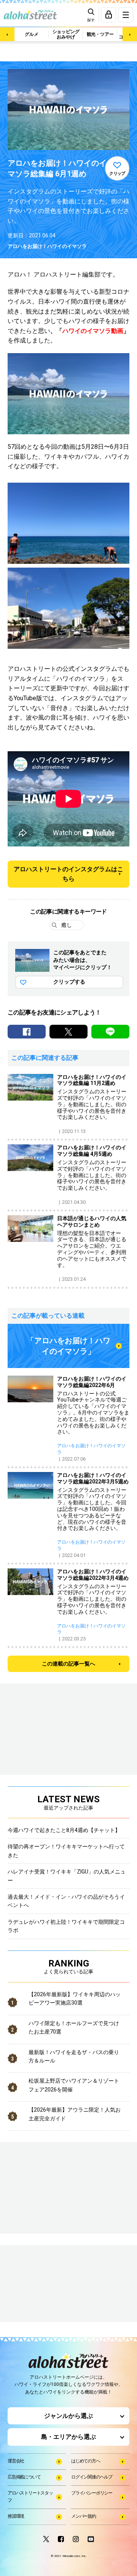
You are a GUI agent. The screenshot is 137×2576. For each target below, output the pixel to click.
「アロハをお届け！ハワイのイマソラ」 (68, 1346)
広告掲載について (24, 2477)
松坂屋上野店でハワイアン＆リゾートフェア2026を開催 (74, 2085)
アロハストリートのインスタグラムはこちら (68, 874)
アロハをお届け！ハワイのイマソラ (47, 246)
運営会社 (16, 2461)
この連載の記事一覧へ (68, 1664)
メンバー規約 (84, 2516)
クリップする (69, 982)
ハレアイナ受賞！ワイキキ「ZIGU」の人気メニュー (67, 1876)
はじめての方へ (86, 2461)
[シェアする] (27, 1032)
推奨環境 (16, 2516)
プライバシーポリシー (92, 2493)
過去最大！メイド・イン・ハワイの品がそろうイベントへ (66, 1901)
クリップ (117, 174)
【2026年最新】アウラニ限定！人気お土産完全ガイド (75, 2114)
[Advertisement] (46, 2284)
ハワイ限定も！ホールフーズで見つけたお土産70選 (74, 2027)
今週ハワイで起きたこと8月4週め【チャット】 (64, 1830)
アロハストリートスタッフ (30, 2497)
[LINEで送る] (110, 1032)
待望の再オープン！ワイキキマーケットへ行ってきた (66, 1851)
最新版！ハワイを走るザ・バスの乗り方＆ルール (74, 2056)
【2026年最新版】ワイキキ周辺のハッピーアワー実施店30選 (75, 1998)
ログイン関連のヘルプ (92, 2477)
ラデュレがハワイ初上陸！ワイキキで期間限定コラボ (66, 1926)
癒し (67, 925)
